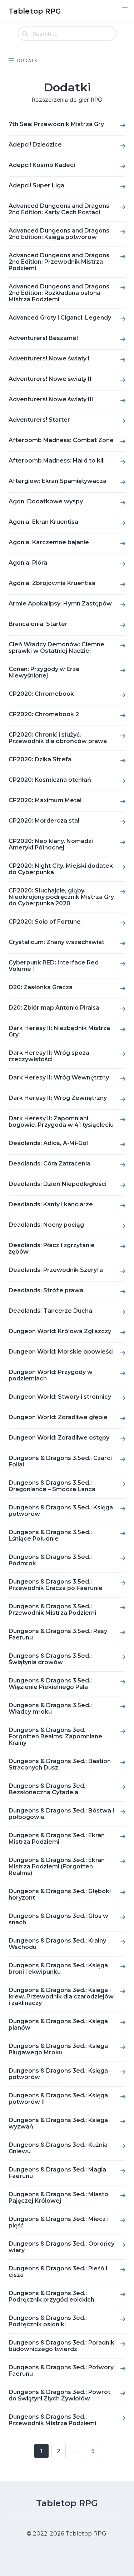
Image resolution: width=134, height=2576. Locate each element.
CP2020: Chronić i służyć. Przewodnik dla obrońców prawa (58, 738)
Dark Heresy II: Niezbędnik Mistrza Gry (59, 1031)
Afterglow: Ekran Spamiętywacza (58, 481)
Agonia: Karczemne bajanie (49, 542)
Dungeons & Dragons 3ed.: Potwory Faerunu (61, 2371)
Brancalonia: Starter (38, 624)
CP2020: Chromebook (41, 694)
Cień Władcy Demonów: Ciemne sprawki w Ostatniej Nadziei (56, 648)
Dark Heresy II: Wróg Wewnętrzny (59, 1078)
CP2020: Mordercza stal (44, 821)
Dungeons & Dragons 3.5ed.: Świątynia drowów (50, 1659)
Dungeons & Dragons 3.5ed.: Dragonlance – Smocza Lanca (52, 1486)
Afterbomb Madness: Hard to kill (57, 461)
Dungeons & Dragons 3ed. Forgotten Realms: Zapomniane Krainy (55, 1736)
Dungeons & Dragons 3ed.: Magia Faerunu (57, 2173)
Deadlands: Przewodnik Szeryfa (56, 1270)
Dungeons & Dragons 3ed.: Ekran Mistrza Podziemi (57, 1838)
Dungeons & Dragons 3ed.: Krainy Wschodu (57, 1944)
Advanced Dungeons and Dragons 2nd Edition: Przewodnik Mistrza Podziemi (59, 262)
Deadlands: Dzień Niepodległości (58, 1184)
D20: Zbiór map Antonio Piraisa (54, 1008)
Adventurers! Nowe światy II (50, 379)
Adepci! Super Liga (36, 185)
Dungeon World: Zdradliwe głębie (58, 1417)
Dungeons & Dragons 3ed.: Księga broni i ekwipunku (58, 1969)
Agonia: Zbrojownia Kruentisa (52, 583)
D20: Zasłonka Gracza (41, 987)
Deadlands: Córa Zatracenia (49, 1163)
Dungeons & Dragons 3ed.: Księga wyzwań (58, 2123)
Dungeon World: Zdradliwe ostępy (59, 1438)
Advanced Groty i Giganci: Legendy (60, 318)
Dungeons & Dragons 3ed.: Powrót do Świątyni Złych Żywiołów (59, 2395)
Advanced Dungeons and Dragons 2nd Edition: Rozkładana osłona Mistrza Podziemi (59, 293)
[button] (125, 9)
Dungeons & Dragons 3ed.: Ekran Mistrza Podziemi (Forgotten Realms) (57, 1866)
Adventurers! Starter (39, 420)
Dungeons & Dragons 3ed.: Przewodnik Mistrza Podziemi (52, 2420)
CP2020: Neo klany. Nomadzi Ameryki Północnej (51, 844)
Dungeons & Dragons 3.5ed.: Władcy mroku (50, 1708)
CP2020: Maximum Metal (45, 800)
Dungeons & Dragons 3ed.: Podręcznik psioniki (48, 2321)
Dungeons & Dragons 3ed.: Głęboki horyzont (60, 1894)
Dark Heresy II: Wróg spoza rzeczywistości (49, 1056)
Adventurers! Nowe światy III (51, 399)
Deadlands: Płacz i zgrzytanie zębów (52, 1248)
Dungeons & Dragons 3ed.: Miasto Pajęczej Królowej (58, 2197)
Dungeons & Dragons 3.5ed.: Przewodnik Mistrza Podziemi (52, 1610)
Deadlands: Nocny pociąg (46, 1225)
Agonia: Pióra (28, 563)
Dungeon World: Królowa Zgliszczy (60, 1331)
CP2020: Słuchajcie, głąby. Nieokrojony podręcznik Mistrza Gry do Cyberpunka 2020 (61, 897)
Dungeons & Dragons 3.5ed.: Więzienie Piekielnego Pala (50, 1684)
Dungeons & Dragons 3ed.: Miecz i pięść (59, 2222)
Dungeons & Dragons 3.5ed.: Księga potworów (61, 1511)
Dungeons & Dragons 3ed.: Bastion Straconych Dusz (60, 1764)
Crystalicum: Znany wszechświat (56, 942)
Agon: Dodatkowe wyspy (46, 501)
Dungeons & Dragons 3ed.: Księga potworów (58, 2074)
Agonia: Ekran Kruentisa (43, 522)
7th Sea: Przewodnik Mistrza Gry (56, 124)
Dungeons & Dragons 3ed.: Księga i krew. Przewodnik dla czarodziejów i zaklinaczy (61, 1996)
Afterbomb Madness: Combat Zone (61, 440)
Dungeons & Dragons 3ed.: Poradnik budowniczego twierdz (61, 2346)
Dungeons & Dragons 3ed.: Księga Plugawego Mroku (58, 2049)
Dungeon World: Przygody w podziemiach (51, 1375)
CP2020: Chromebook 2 (44, 714)
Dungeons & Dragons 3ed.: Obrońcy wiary (61, 2247)
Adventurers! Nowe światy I (49, 358)
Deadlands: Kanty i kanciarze (51, 1204)
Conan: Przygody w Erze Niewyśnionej (44, 672)
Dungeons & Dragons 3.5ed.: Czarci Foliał (60, 1461)
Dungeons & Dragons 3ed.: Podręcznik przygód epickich (51, 2296)
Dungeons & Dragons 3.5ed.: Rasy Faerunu (58, 1634)
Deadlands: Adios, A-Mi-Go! (48, 1143)
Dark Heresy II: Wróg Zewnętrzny (58, 1098)
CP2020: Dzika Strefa (40, 759)
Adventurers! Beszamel (43, 338)
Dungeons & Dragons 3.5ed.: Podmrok (50, 1560)
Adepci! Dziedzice (35, 145)
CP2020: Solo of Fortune (45, 922)
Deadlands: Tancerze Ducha (50, 1311)
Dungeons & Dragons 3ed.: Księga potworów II (58, 2099)
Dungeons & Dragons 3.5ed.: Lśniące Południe (50, 1535)
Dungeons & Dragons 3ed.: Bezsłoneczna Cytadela (48, 1789)
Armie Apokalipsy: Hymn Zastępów (60, 604)
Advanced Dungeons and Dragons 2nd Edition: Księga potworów (59, 234)
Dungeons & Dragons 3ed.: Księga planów (58, 2024)
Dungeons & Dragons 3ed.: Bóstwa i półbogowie (61, 1814)
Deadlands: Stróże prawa (46, 1290)
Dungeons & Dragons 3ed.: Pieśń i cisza (58, 2272)
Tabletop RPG (67, 2503)
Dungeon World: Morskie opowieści (61, 1352)
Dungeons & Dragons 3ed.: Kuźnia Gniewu (58, 2148)
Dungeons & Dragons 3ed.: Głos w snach (58, 1919)
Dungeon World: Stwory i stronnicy (60, 1397)
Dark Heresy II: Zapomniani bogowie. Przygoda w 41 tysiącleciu (61, 1122)
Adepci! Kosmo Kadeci (42, 165)
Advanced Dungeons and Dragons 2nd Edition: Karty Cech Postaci (59, 209)
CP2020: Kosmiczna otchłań (50, 780)
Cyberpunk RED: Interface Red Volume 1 (54, 966)
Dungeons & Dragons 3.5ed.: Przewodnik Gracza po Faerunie (56, 1585)
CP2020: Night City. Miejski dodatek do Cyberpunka (61, 869)
